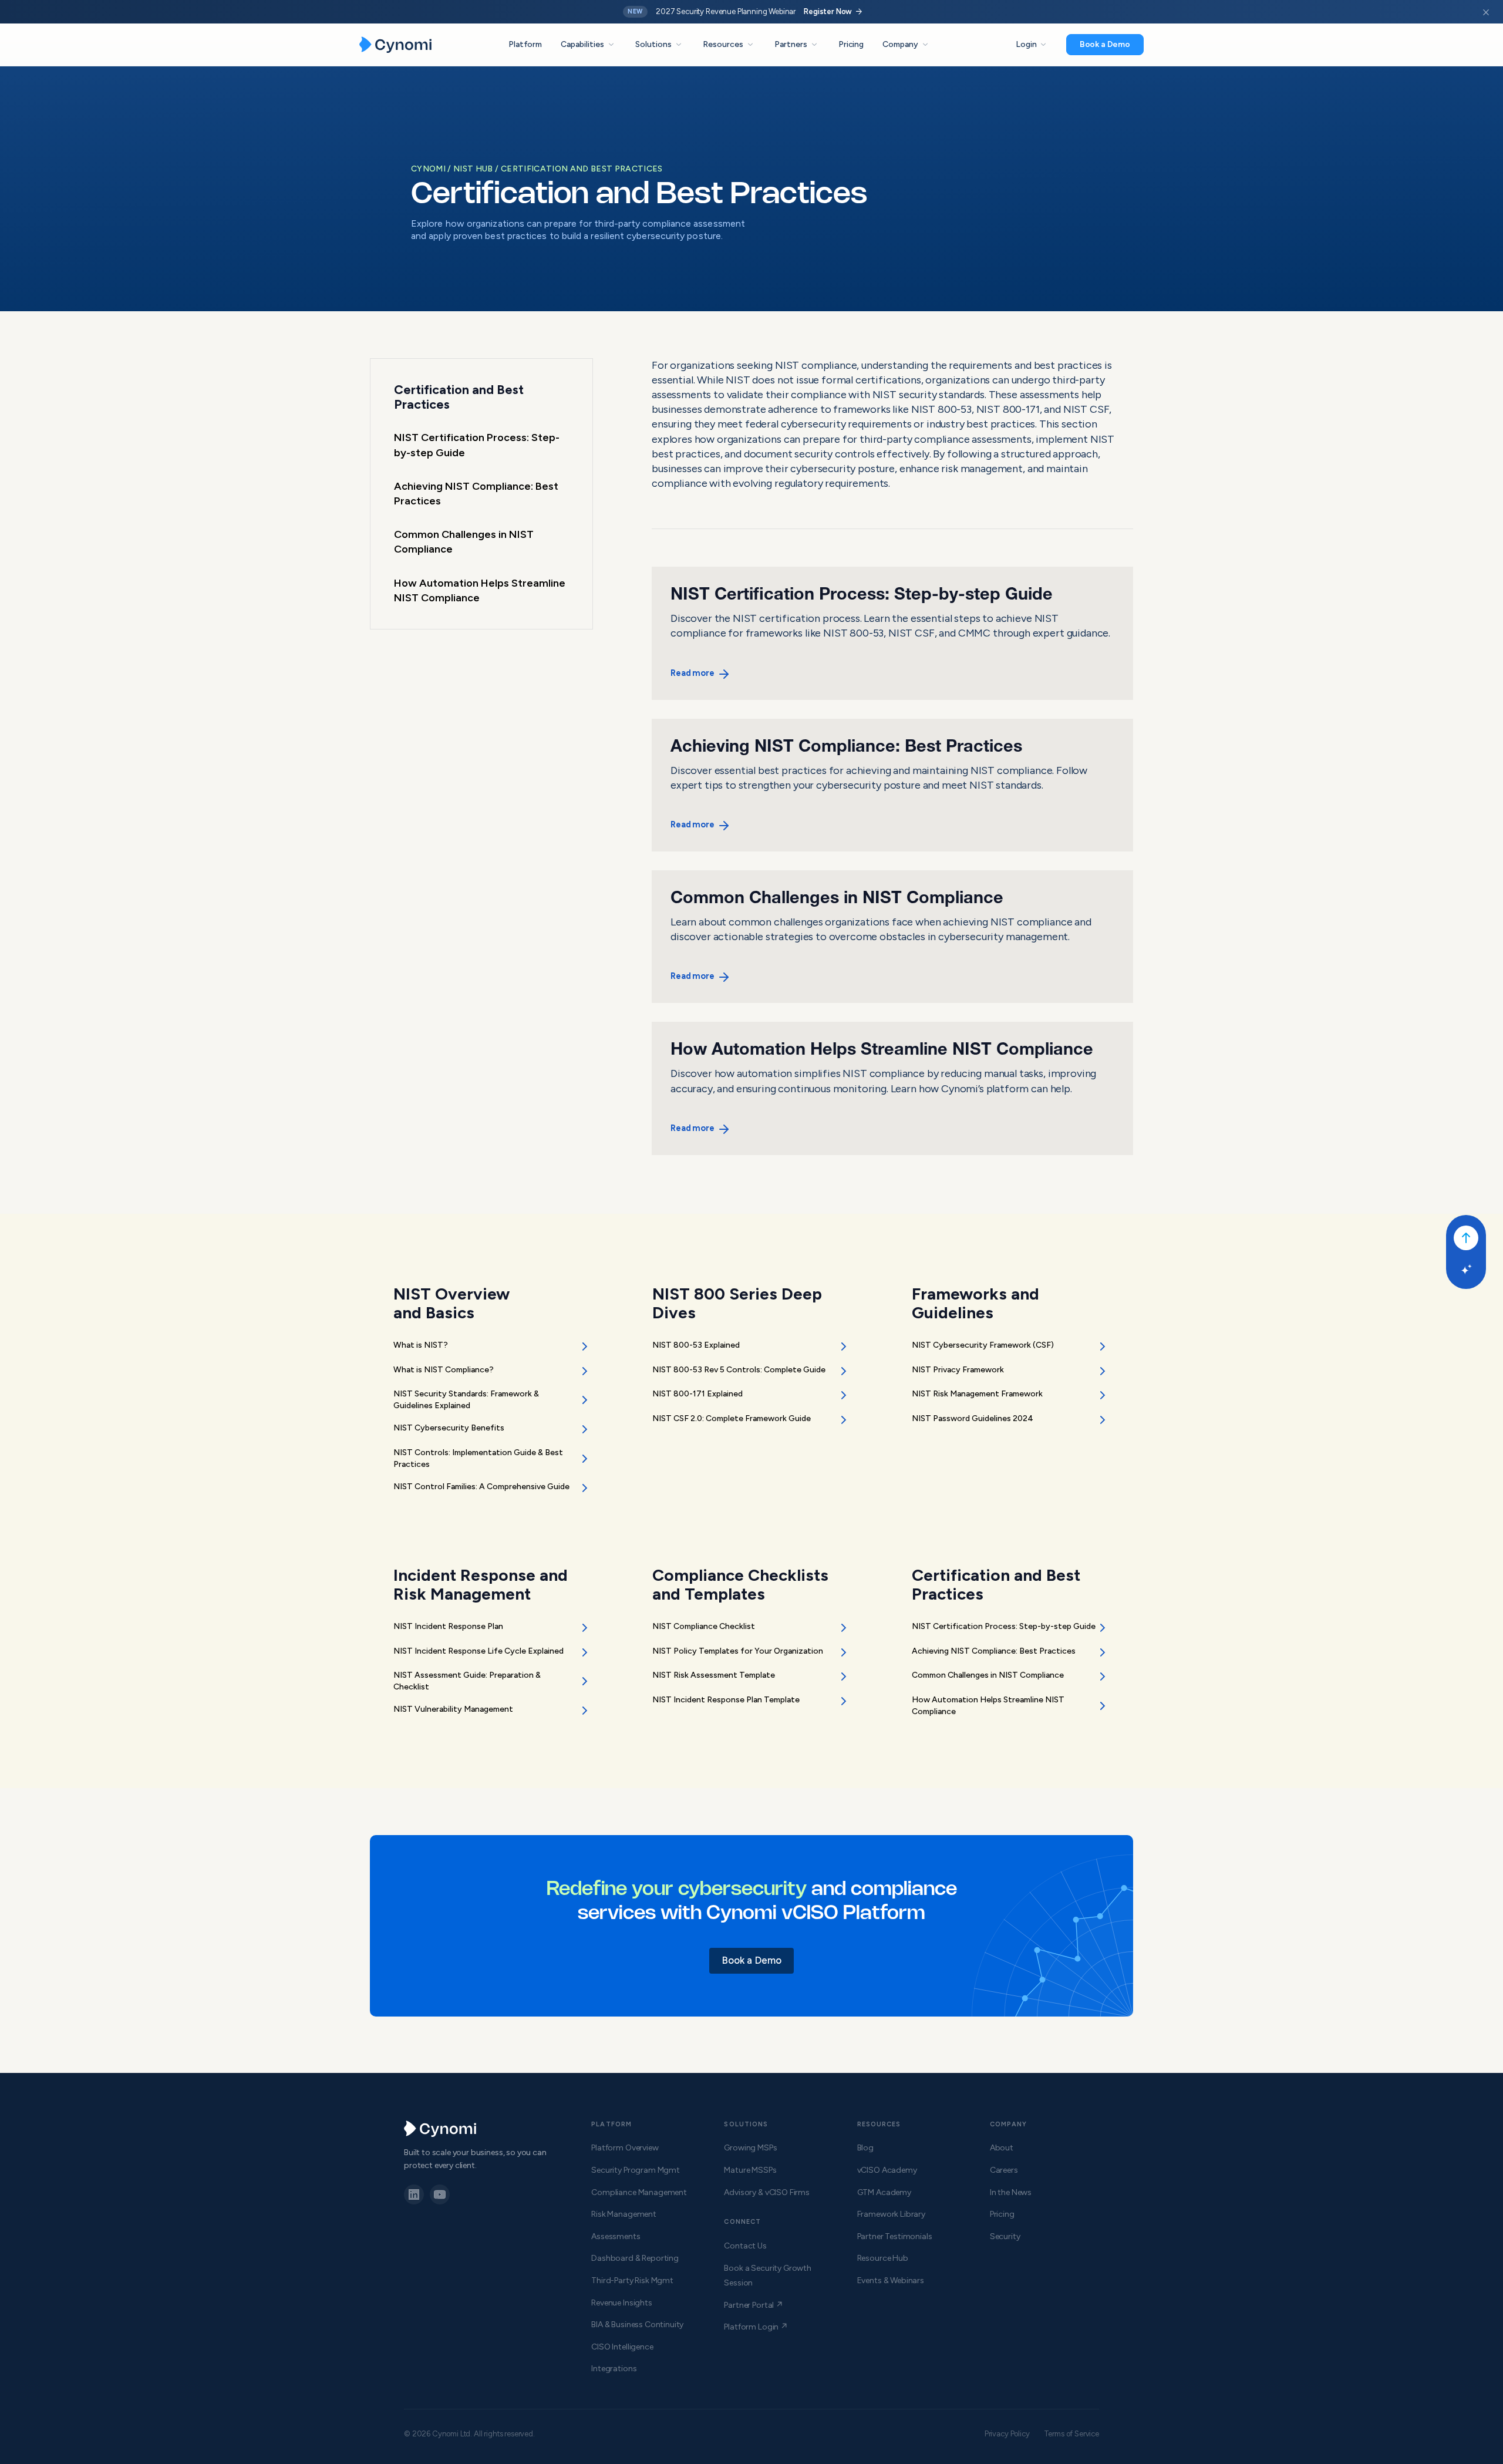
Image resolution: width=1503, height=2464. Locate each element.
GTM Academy (884, 2192)
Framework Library (891, 2214)
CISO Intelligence (622, 2347)
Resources (729, 45)
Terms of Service (1071, 2434)
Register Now (834, 12)
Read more (692, 673)
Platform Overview (625, 2148)
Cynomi (429, 169)
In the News (1011, 2192)
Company (906, 45)
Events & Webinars (891, 2280)
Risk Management (624, 2214)
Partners (797, 45)
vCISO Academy (887, 2170)
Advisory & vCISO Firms (766, 2192)
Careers (1004, 2170)
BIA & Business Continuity (637, 2325)
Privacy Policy (1007, 2434)
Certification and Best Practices (582, 169)
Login (1032, 45)
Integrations (614, 2369)
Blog (865, 2148)
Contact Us (745, 2246)
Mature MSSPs (750, 2170)
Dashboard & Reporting (635, 2258)
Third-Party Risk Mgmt (632, 2280)
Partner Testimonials (895, 2236)
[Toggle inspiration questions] (1466, 1270)
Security (1005, 2236)
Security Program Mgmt (636, 2170)
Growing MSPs (750, 2148)
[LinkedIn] (414, 2194)
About (1002, 2148)
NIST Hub (474, 169)
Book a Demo (1105, 44)
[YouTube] (440, 2194)
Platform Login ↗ (756, 2327)
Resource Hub (883, 2258)
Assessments (616, 2236)
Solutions (660, 45)
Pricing (851, 44)
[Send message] (1466, 1238)
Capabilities (589, 45)
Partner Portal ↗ (753, 2305)
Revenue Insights (621, 2303)
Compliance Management (639, 2192)
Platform (525, 44)
